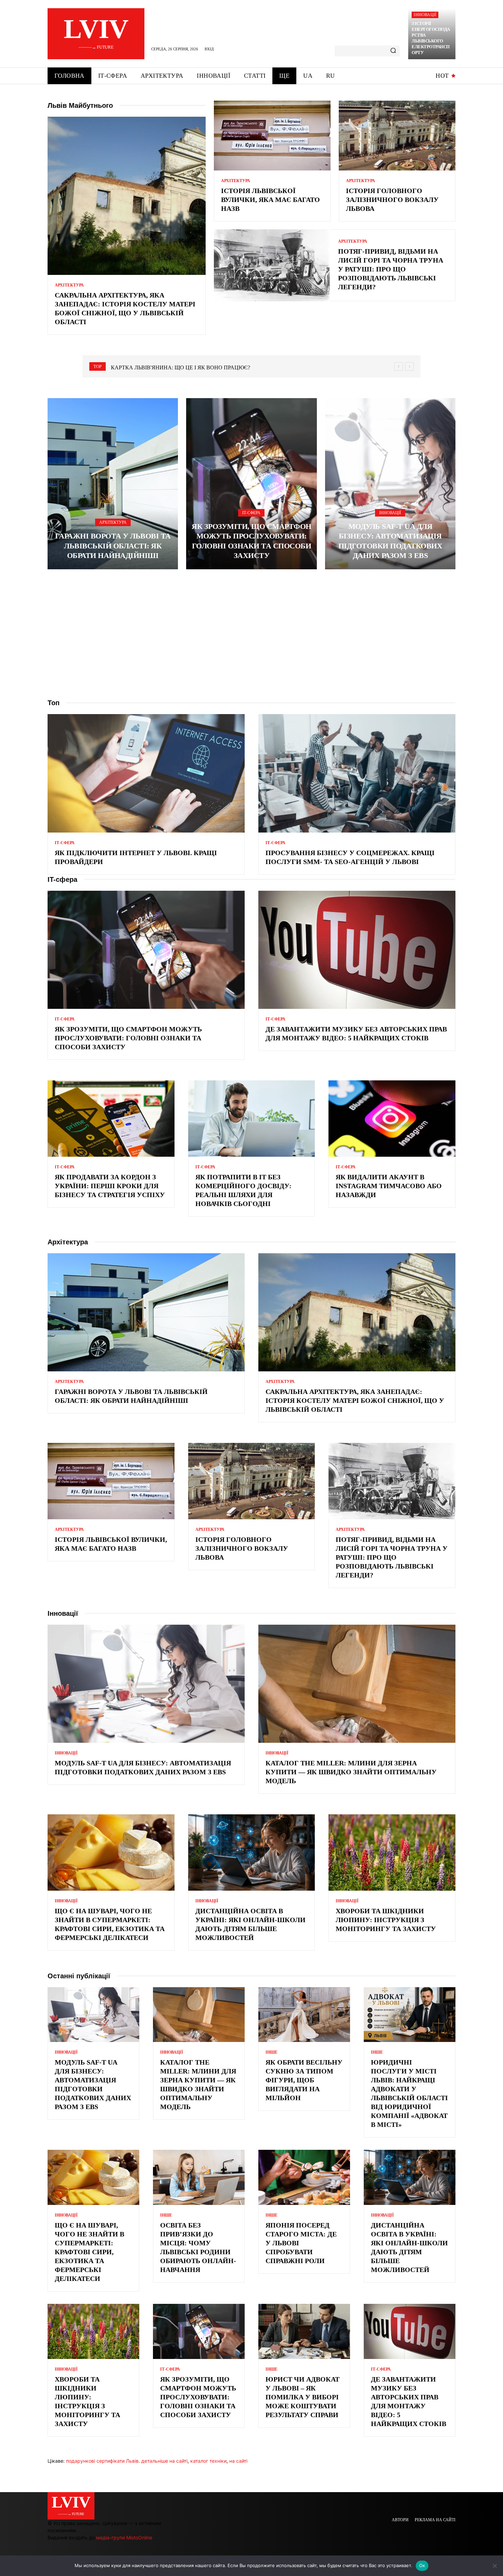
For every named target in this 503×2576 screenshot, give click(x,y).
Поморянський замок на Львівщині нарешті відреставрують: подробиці (222, 367)
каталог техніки (208, 2461)
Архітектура (69, 285)
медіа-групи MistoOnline (124, 2537)
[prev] (398, 366)
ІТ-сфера (251, 513)
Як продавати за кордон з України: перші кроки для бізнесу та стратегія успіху (110, 1186)
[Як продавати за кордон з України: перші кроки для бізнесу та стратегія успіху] (111, 1118)
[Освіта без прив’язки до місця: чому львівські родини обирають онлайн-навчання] (199, 2177)
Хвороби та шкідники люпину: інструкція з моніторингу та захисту (386, 1920)
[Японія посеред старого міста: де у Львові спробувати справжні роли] (304, 2177)
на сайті (238, 2461)
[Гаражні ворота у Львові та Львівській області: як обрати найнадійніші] (113, 484)
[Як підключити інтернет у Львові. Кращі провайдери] (146, 773)
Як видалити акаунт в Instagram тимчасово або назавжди (389, 1186)
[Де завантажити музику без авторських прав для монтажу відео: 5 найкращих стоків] (357, 950)
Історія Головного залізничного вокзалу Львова (392, 200)
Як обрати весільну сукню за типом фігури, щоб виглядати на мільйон (304, 2080)
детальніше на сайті (164, 2461)
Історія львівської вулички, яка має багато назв (270, 200)
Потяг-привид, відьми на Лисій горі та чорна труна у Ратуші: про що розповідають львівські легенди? (391, 269)
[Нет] (494, 2566)
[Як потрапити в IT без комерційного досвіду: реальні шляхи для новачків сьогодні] (252, 1118)
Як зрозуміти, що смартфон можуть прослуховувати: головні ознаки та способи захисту (128, 1038)
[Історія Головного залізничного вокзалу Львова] (397, 136)
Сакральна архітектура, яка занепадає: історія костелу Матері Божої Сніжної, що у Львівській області (355, 1400)
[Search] (393, 51)
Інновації (425, 15)
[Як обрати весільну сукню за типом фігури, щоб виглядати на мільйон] (304, 2015)
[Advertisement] (251, 634)
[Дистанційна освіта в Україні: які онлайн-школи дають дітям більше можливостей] (252, 1852)
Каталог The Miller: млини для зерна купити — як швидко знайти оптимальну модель (351, 1772)
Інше (272, 2052)
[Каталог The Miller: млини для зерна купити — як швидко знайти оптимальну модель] (357, 1684)
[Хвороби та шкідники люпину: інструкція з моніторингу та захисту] (392, 1852)
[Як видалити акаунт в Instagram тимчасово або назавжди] (392, 1118)
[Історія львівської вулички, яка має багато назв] (272, 136)
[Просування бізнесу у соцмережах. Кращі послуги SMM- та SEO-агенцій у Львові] (357, 773)
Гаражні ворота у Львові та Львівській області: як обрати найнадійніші (113, 546)
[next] (409, 366)
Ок (422, 2565)
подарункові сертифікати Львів (102, 2461)
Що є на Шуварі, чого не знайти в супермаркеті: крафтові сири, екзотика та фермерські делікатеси (89, 2252)
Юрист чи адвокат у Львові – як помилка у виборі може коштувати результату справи (303, 2397)
